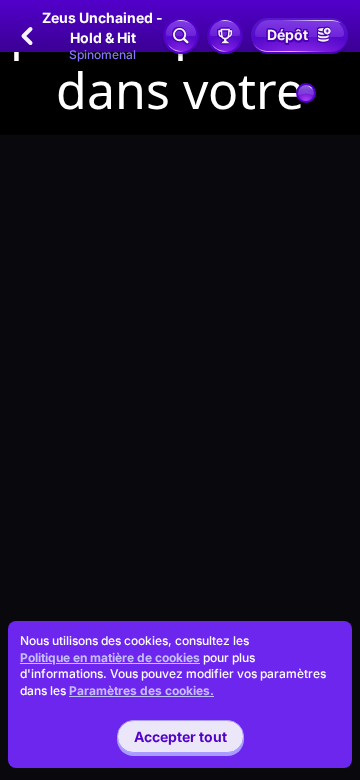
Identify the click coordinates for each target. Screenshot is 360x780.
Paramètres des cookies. (141, 691)
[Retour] (27, 36)
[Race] (225, 36)
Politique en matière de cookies (110, 657)
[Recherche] (181, 36)
